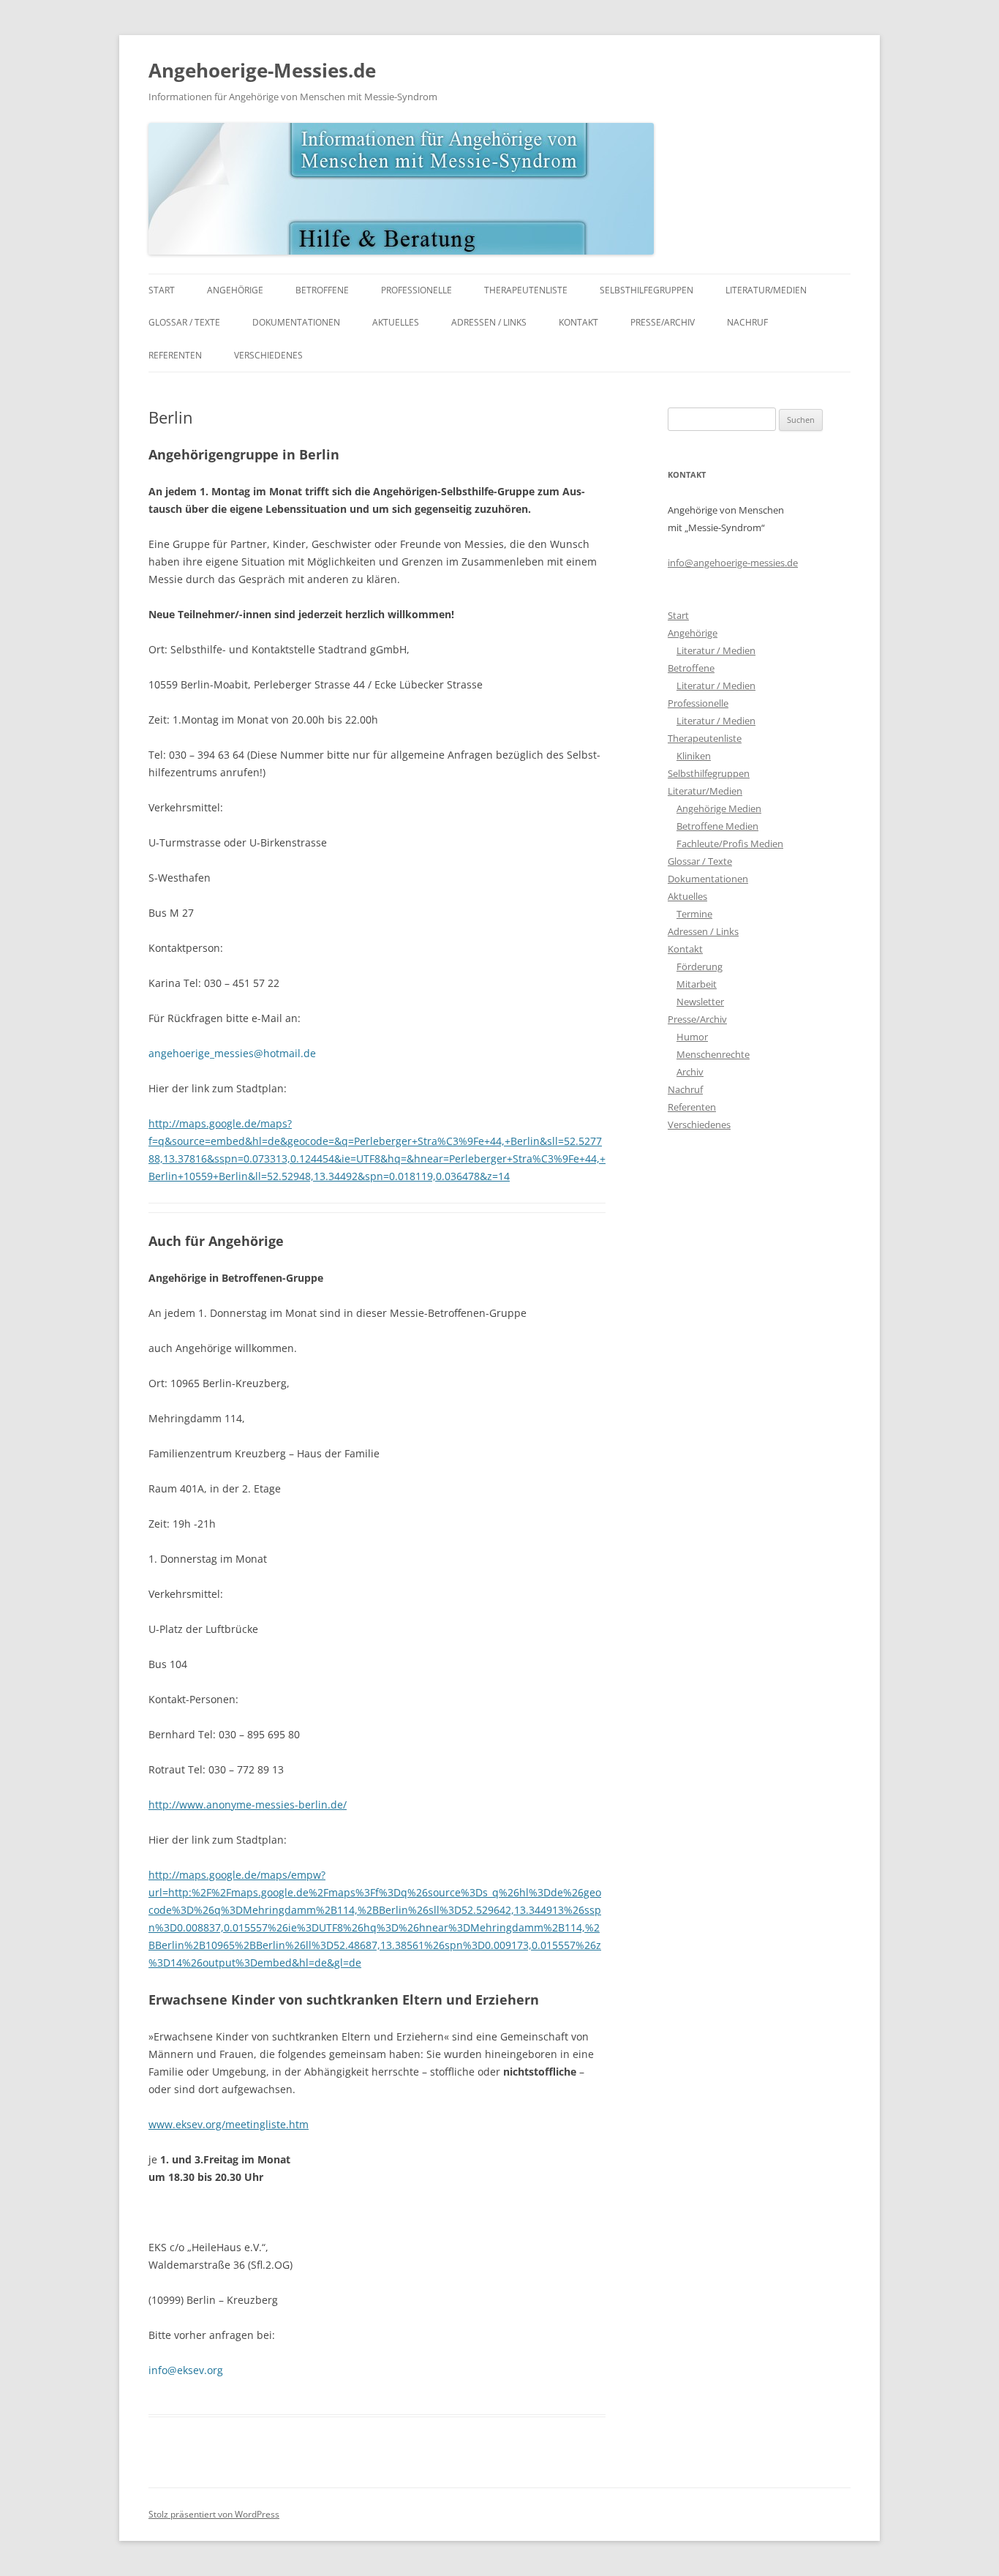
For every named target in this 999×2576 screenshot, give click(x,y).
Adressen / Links (489, 322)
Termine (694, 914)
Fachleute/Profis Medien (730, 844)
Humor (692, 1037)
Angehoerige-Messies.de (262, 70)
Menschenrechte (713, 1054)
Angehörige (235, 290)
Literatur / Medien (716, 650)
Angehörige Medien (719, 808)
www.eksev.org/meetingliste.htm (229, 2124)
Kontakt (578, 322)
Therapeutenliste (526, 290)
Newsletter (700, 1002)
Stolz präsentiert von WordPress (214, 2514)
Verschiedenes (268, 355)
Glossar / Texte (184, 322)
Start (162, 290)
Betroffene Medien (717, 826)
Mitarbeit (697, 984)
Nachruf (747, 322)
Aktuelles (396, 322)
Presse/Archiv (663, 322)
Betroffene (322, 290)
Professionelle (416, 290)
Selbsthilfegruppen (646, 290)
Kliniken (694, 756)
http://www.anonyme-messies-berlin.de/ (248, 1805)
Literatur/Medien (766, 290)
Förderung (700, 966)
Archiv (690, 1072)
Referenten (175, 355)
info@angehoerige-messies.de (733, 563)
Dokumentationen (296, 322)
